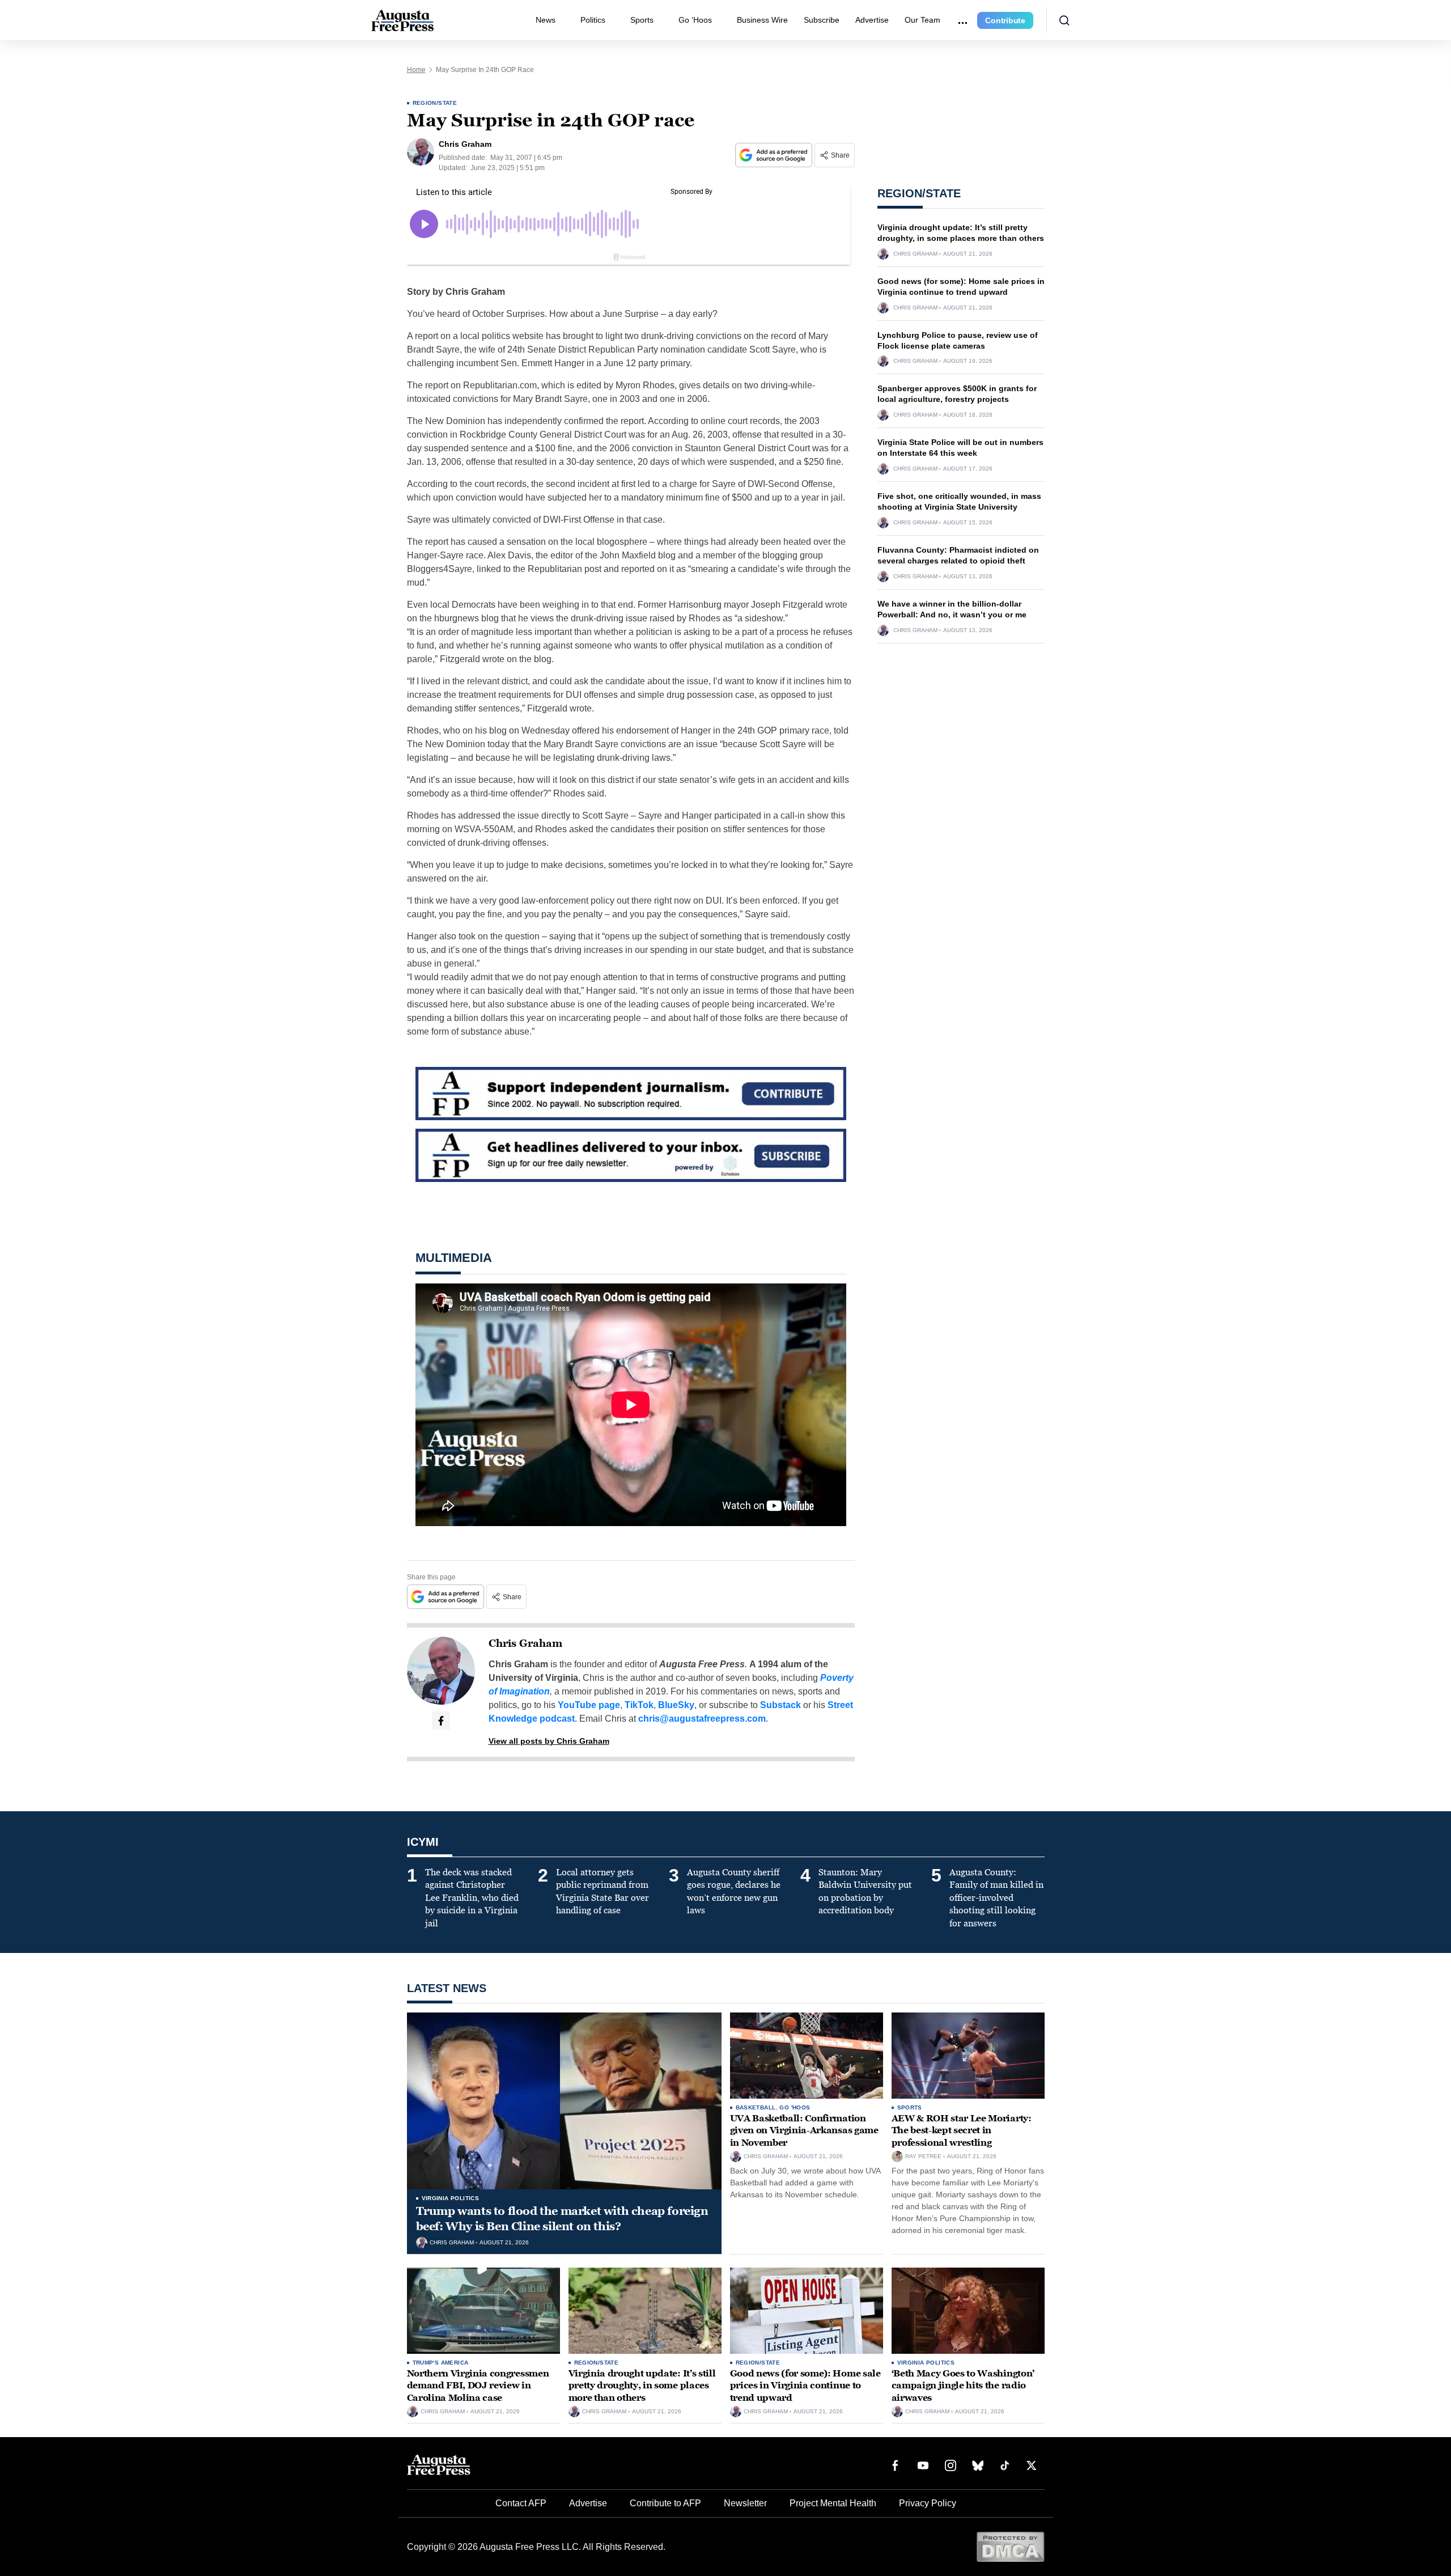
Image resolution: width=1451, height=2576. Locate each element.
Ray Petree (923, 2156)
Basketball (756, 2107)
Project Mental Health (833, 2503)
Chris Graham (525, 1643)
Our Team (922, 20)
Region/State (435, 103)
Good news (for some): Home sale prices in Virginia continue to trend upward (805, 2386)
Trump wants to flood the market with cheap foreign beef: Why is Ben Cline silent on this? (562, 2219)
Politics (593, 20)
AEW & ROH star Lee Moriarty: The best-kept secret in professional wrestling (962, 2130)
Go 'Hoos (795, 2107)
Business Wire (762, 20)
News (546, 20)
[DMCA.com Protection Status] (1010, 2546)
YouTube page (589, 1705)
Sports (642, 20)
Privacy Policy (928, 2503)
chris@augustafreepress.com (702, 1719)
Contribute (1005, 20)
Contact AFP (521, 2503)
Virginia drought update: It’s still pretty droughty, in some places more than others (642, 2386)
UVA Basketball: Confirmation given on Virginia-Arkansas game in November (804, 2130)
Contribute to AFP (665, 2503)
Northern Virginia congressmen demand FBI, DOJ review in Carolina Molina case (478, 2386)
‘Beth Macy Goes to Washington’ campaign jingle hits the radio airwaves (963, 2386)
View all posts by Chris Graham (549, 1741)
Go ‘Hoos (695, 20)
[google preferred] (775, 155)
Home (416, 70)
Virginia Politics (451, 2198)
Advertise (872, 20)
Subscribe (822, 20)
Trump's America (441, 2363)
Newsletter (745, 2503)
